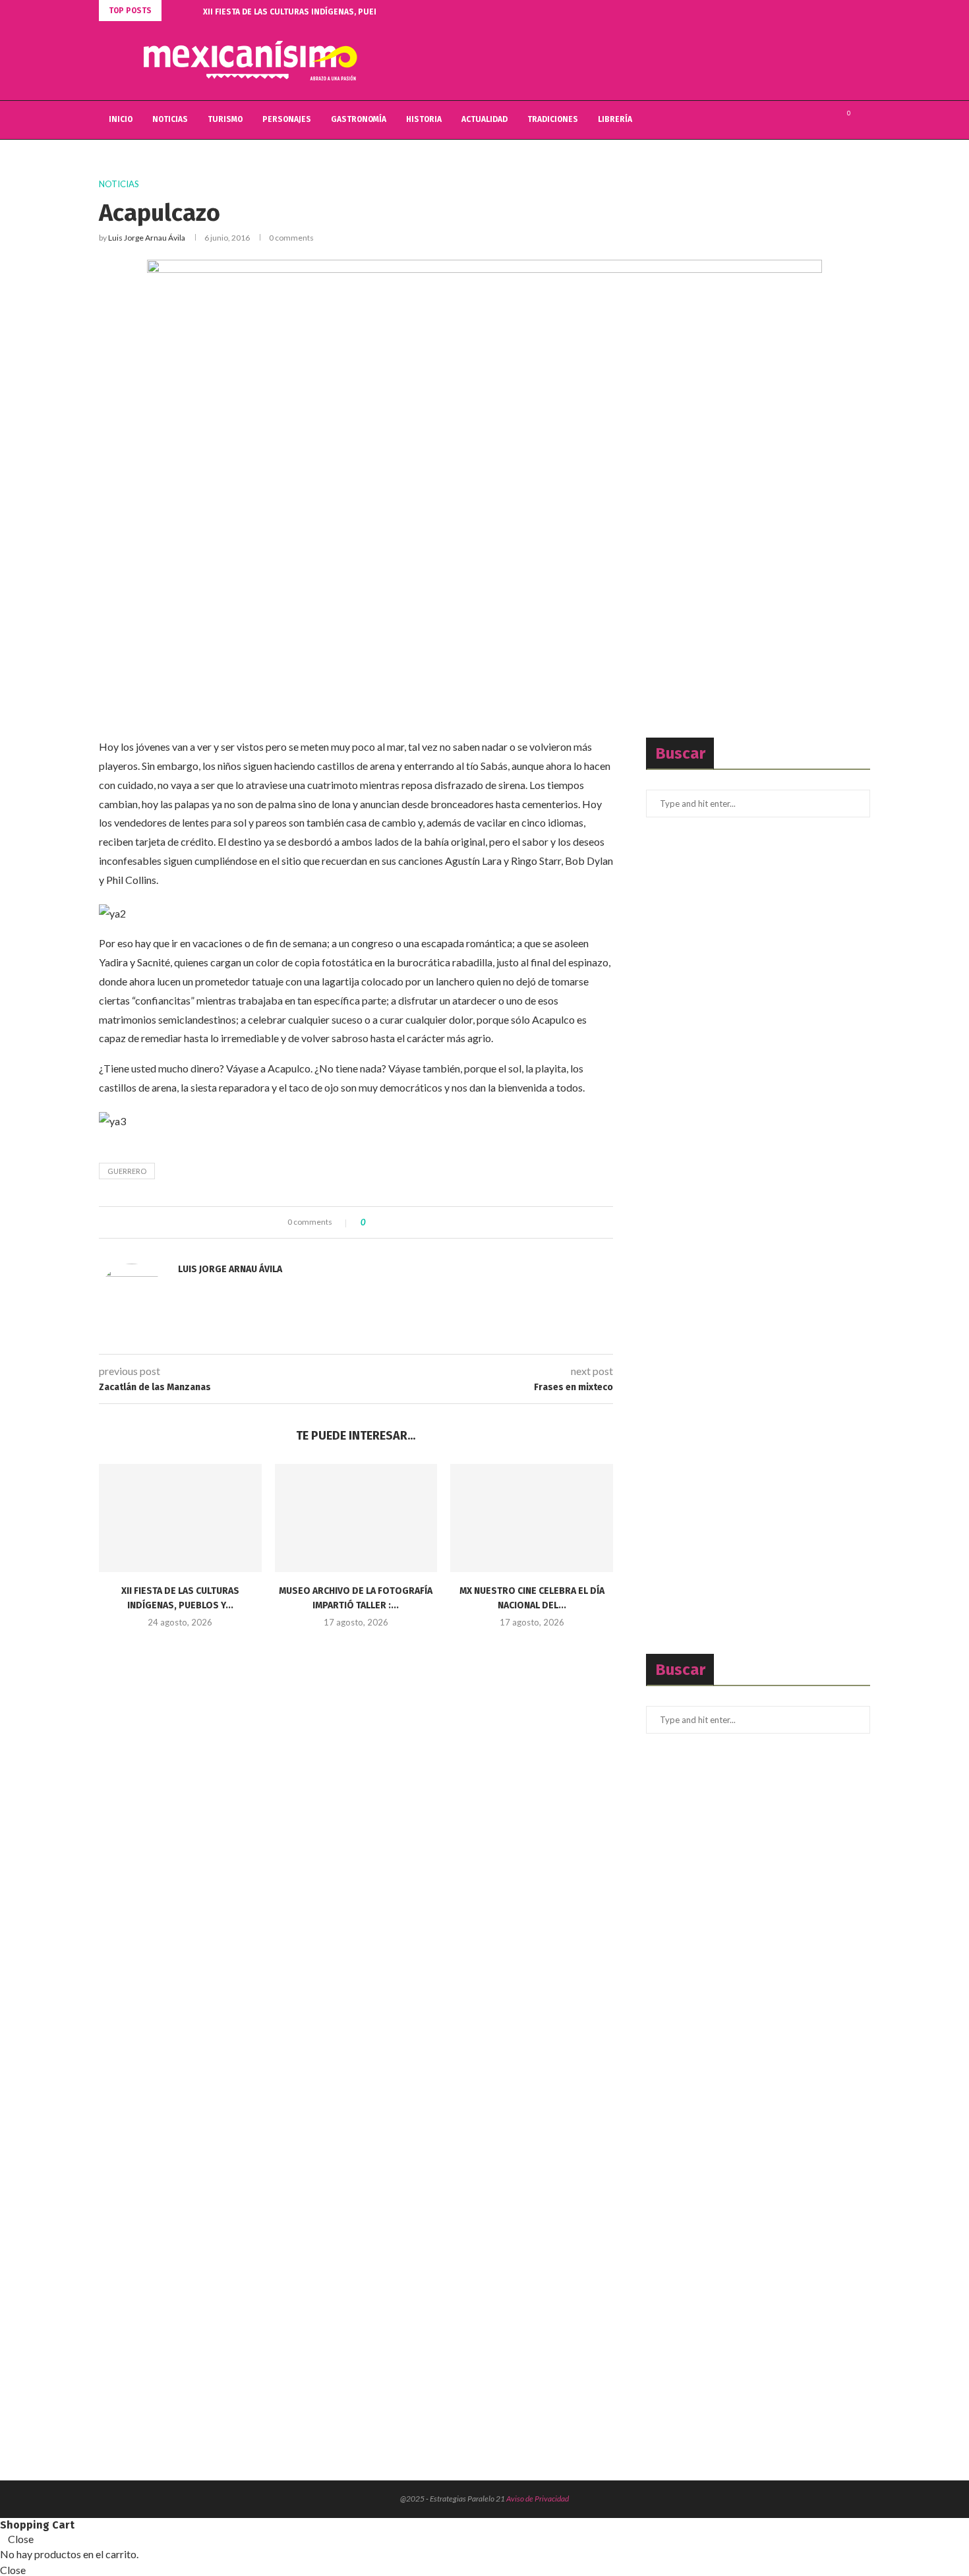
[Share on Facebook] (387, 1222)
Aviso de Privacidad (538, 2499)
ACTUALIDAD (484, 119)
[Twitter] (811, 120)
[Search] (864, 120)
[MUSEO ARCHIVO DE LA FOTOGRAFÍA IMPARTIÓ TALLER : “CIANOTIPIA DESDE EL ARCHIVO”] (356, 1518)
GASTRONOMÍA (359, 119)
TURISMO (225, 119)
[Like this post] (373, 1222)
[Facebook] (797, 120)
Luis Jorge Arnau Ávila (147, 238)
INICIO (121, 119)
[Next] (191, 11)
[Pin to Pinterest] (412, 1222)
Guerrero (127, 1171)
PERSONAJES (287, 119)
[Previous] (174, 11)
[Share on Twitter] (399, 1222)
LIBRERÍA (615, 119)
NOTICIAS (170, 119)
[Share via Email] (424, 1222)
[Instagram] (825, 120)
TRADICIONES (553, 119)
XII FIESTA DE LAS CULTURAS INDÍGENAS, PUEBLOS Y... (304, 12)
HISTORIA (424, 119)
